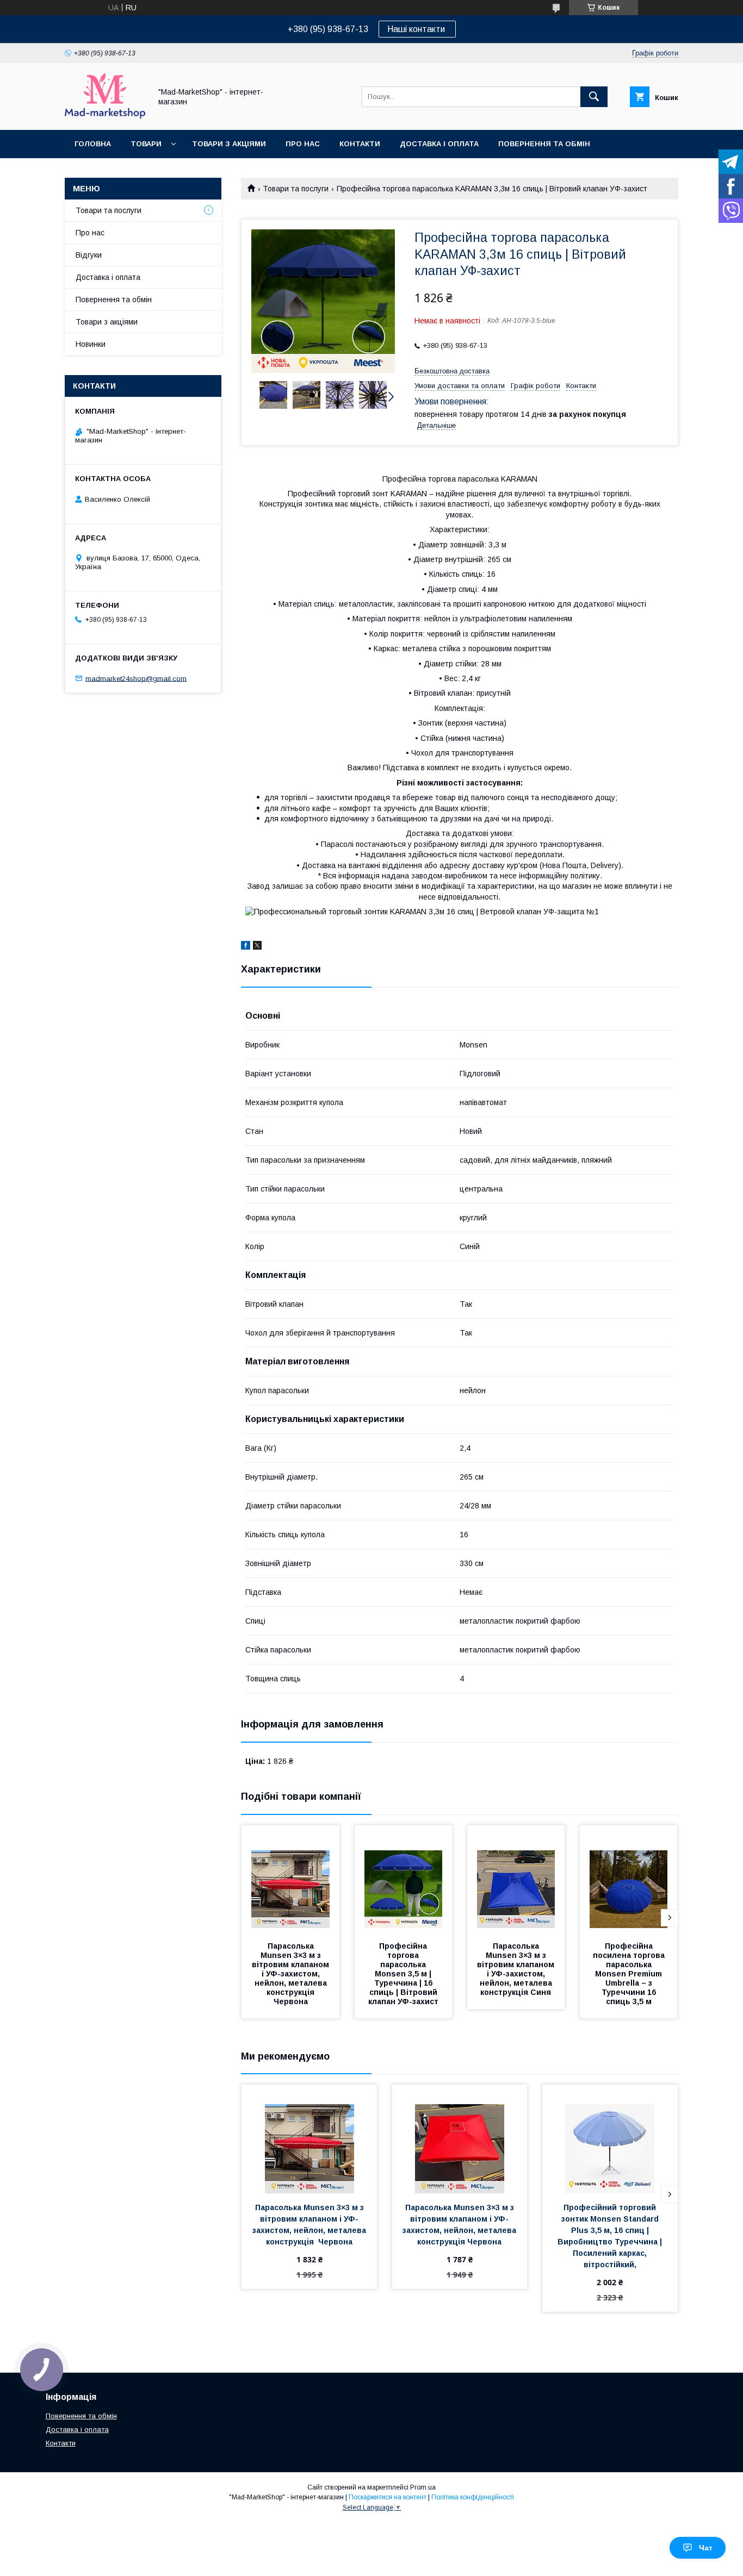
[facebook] (246, 947)
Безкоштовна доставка (452, 371)
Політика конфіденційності (473, 2497)
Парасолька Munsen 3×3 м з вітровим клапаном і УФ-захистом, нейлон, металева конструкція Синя (517, 1969)
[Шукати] (594, 97)
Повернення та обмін (544, 144)
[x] (257, 947)
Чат (706, 2548)
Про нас (303, 144)
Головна (93, 144)
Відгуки (89, 255)
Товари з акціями (229, 144)
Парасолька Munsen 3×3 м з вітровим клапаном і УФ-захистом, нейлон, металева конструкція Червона (292, 1974)
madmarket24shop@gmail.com (136, 678)
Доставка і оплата (439, 144)
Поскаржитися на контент (388, 2497)
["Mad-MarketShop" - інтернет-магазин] (105, 116)
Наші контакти (417, 29)
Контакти (360, 144)
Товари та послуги (296, 189)
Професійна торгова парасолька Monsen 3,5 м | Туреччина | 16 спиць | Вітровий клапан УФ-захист (404, 1974)
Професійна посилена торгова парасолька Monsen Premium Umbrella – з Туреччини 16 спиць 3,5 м (630, 1974)
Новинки (91, 344)
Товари (146, 144)
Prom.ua (423, 2487)
